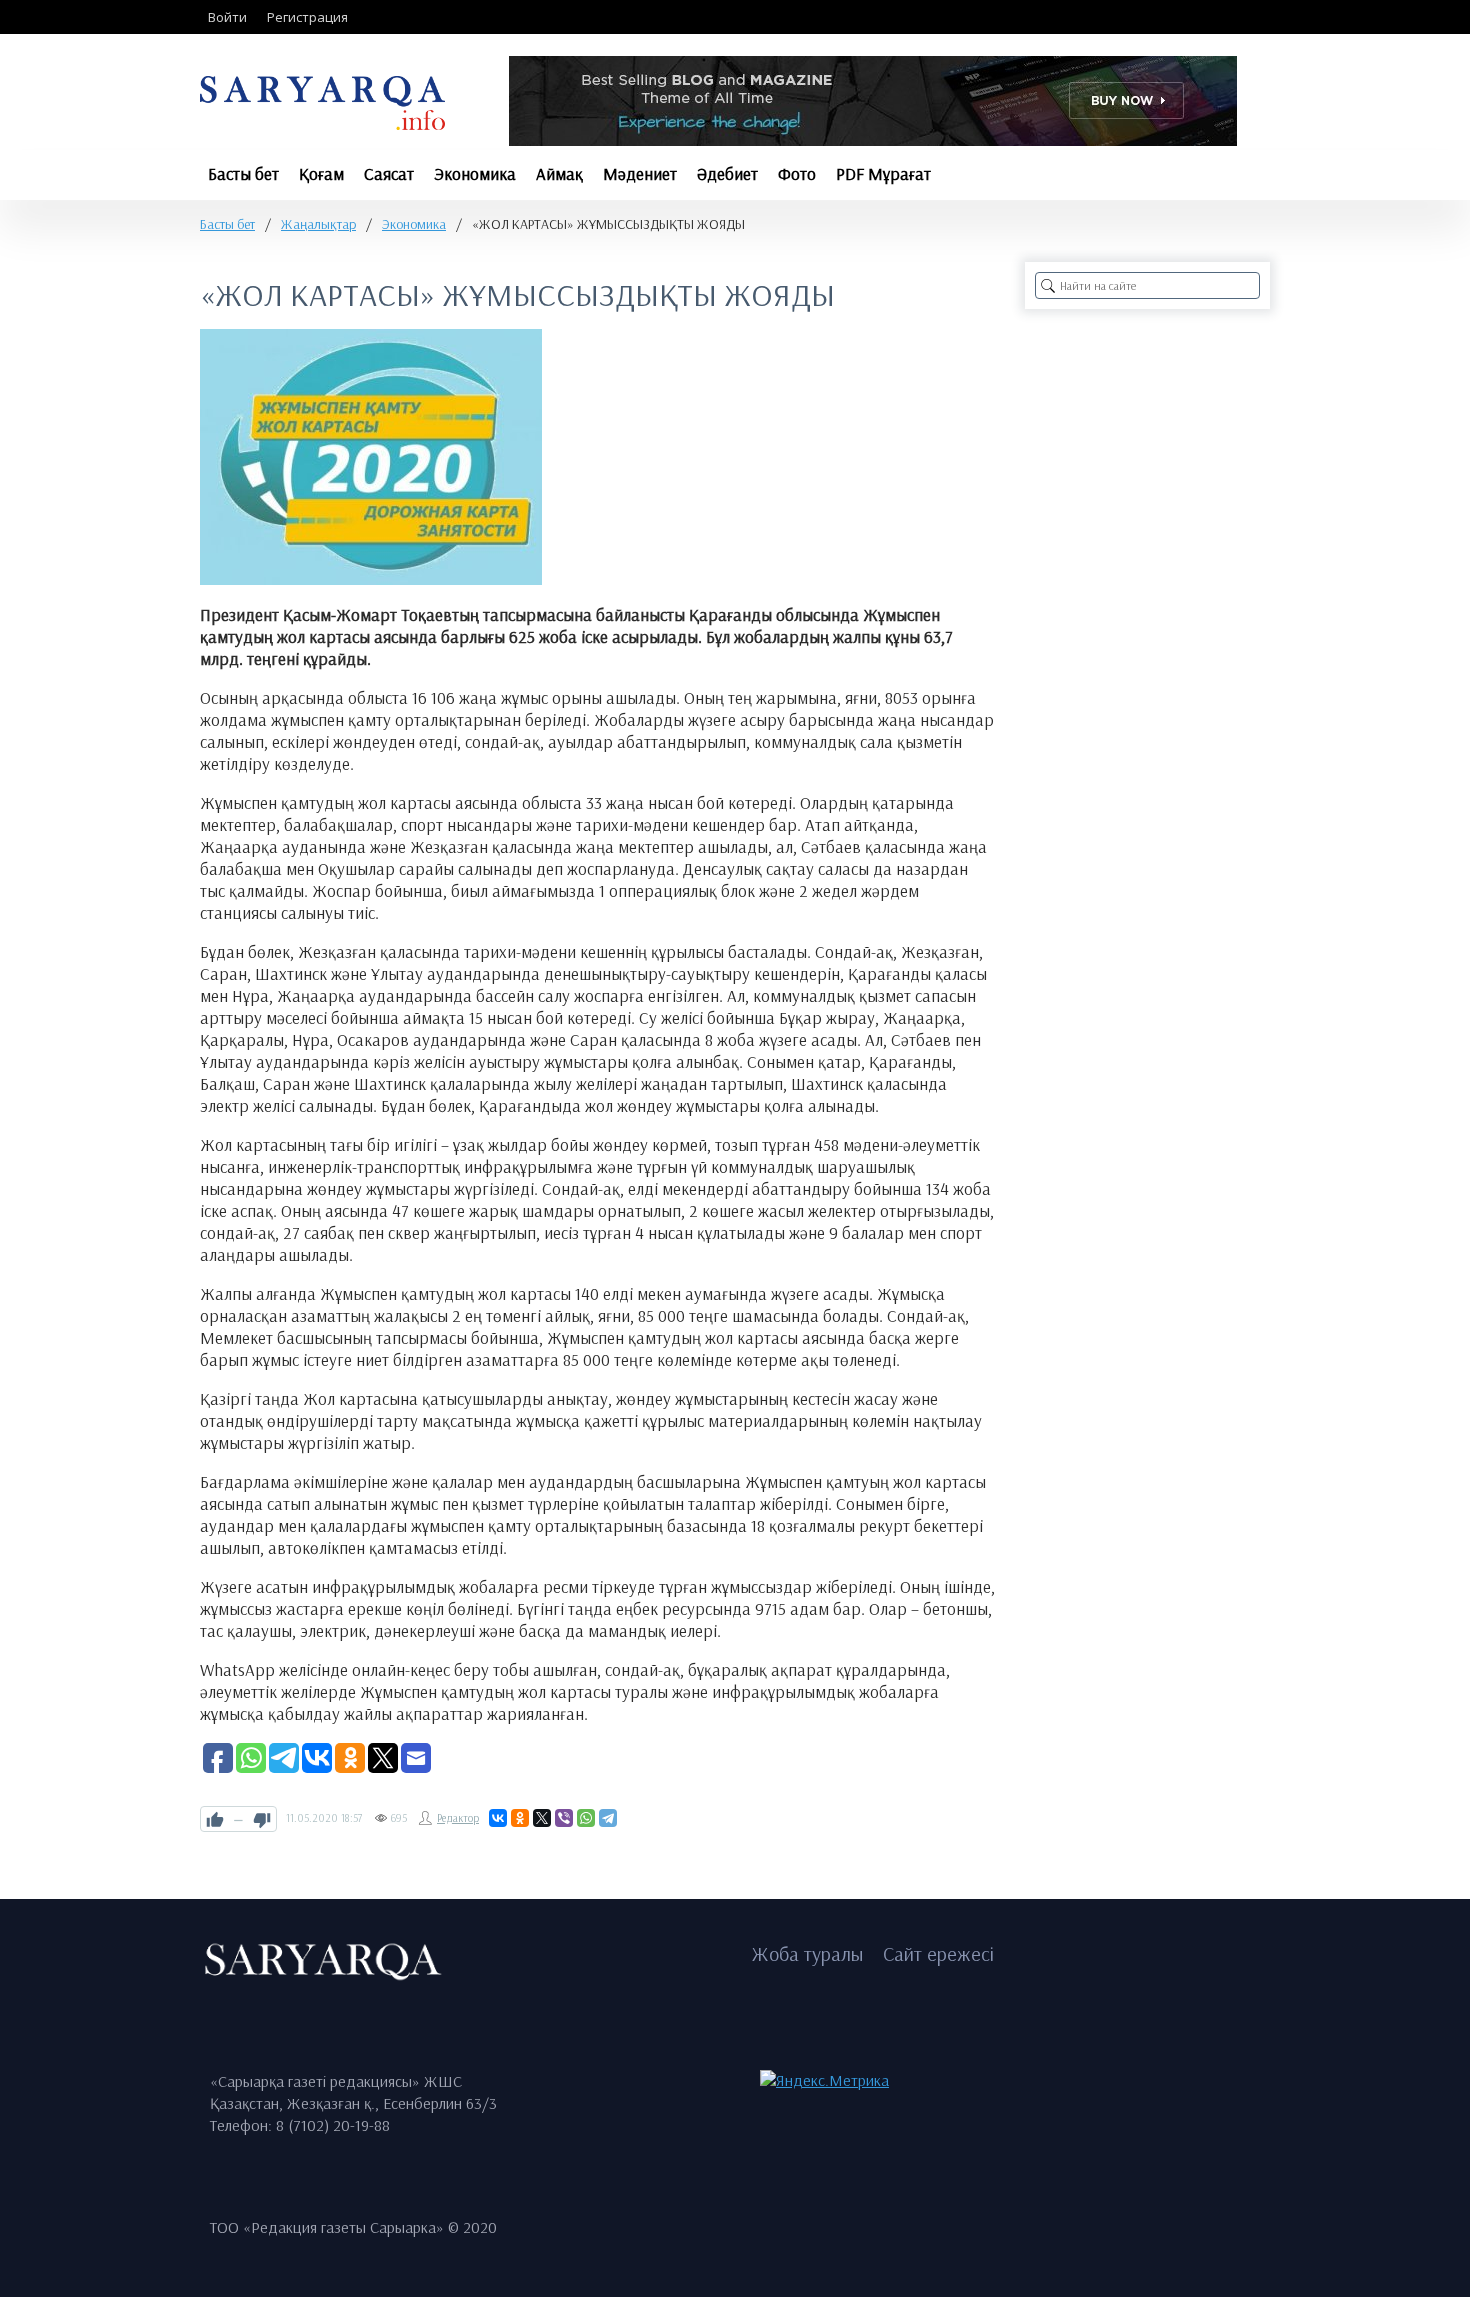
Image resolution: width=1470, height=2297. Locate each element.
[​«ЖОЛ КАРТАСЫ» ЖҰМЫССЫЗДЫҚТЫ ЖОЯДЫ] (371, 457)
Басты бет (227, 224)
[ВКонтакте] (498, 1818)
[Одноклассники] (520, 1818)
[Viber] (564, 1818)
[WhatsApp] (586, 1818)
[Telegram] (608, 1818)
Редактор (458, 1818)
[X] (542, 1818)
